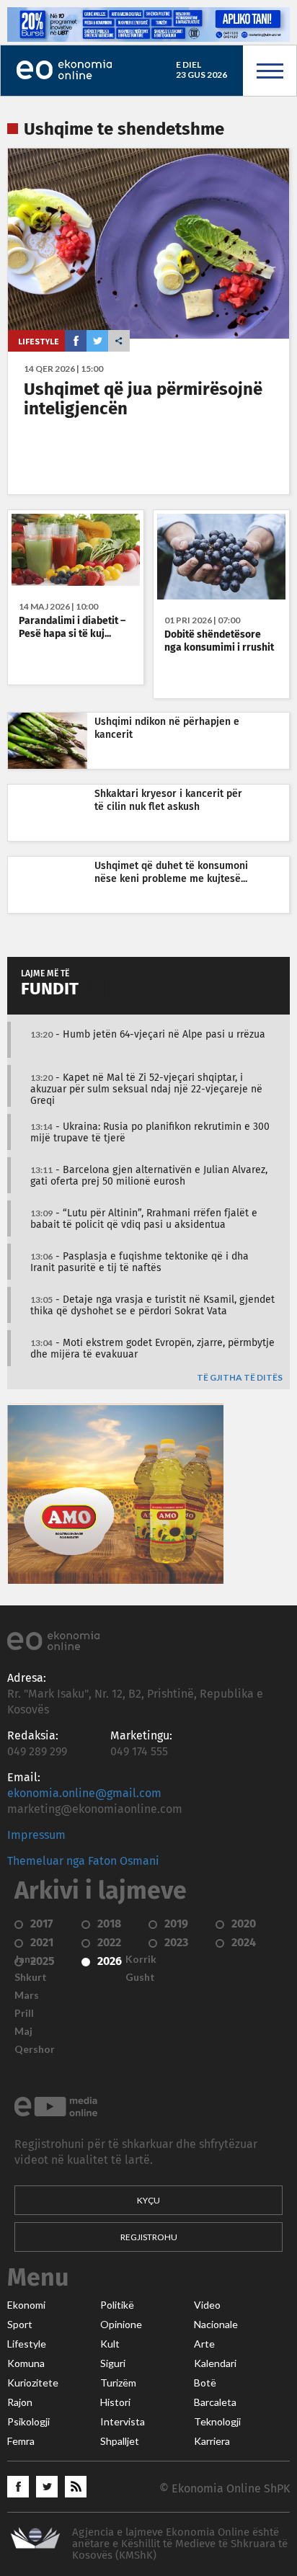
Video (207, 2305)
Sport (20, 2325)
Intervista (123, 2422)
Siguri (113, 2363)
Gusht (140, 1977)
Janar (27, 1959)
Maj (23, 2031)
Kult (110, 2344)
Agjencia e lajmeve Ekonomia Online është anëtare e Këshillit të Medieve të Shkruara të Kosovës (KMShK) (180, 2544)
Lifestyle (39, 341)
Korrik (141, 1959)
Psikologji (28, 2422)
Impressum (36, 1835)
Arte (204, 2344)
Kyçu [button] (148, 2200)
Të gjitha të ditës (240, 1378)
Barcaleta (215, 2402)
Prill (24, 2013)
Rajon (20, 2402)
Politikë (117, 2305)
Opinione (121, 2325)
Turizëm (118, 2383)
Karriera (212, 2441)
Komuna (26, 2363)
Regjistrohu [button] (149, 2237)
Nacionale (216, 2325)
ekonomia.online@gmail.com (84, 1793)
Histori (115, 2402)
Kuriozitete (33, 2383)
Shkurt (31, 1977)
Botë (205, 2383)
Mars (27, 1995)
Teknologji (217, 2422)
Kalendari (215, 2363)
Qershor (35, 2049)
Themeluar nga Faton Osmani (83, 1861)
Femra (21, 2441)
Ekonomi (26, 2305)
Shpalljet (120, 2441)
